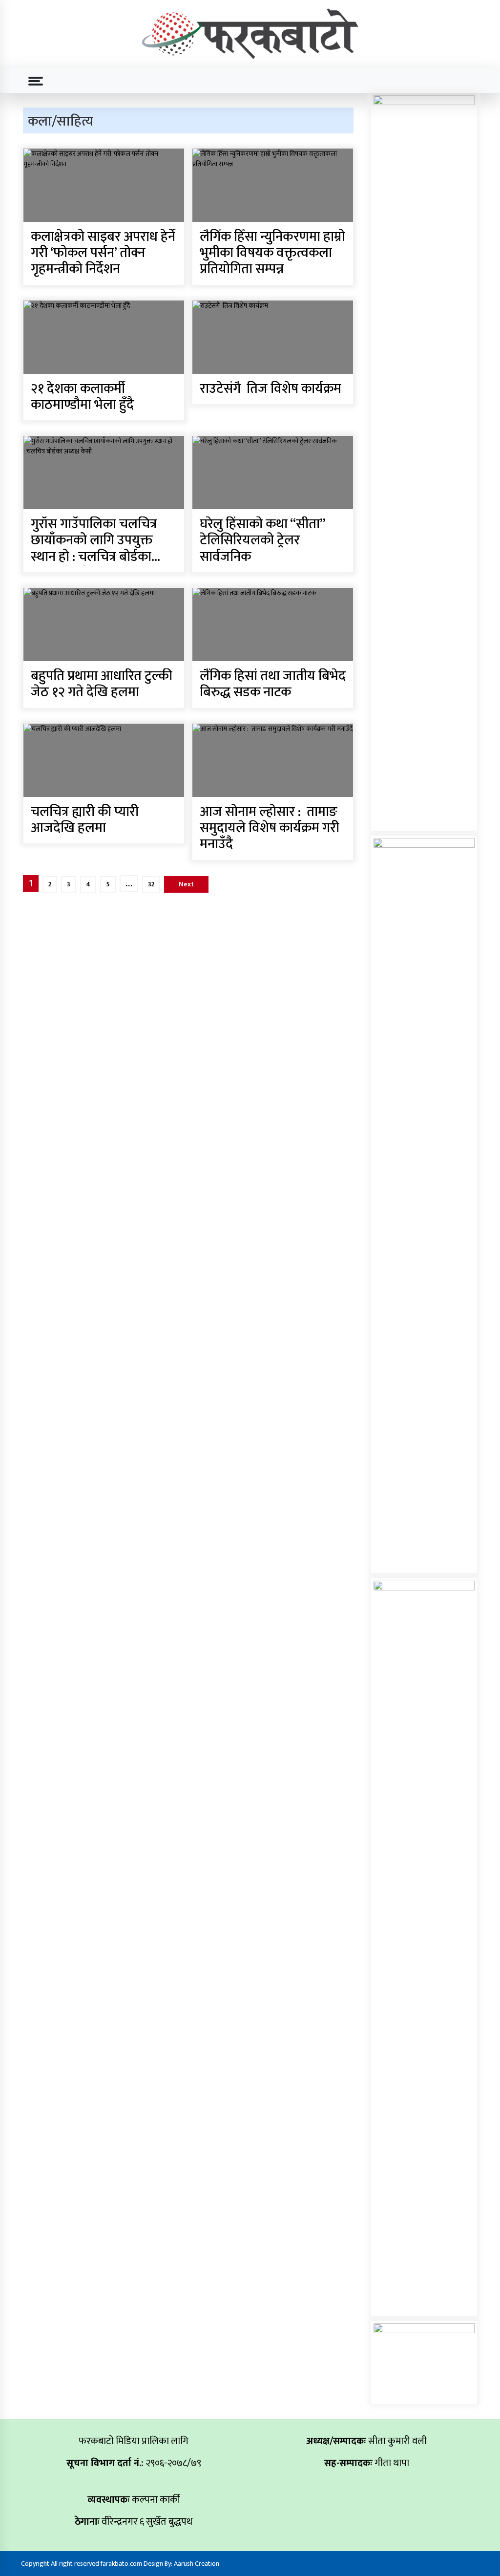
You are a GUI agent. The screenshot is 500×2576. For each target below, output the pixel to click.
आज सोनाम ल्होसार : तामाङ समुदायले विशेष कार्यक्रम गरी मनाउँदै (270, 829)
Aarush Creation (197, 2564)
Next (186, 884)
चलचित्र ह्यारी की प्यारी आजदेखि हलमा (85, 821)
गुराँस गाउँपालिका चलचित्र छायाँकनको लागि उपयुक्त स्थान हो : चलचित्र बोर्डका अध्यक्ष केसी (94, 541)
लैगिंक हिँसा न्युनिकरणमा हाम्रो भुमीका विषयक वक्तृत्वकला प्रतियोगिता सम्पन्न (272, 254)
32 (151, 884)
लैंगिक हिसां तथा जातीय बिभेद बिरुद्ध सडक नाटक (273, 685)
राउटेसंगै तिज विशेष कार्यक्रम (271, 389)
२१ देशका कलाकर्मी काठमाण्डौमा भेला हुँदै (82, 397)
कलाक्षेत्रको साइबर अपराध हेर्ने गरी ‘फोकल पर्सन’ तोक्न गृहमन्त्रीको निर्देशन (103, 254)
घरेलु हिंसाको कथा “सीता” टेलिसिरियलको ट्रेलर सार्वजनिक (262, 541)
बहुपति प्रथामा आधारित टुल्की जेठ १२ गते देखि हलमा (102, 685)
